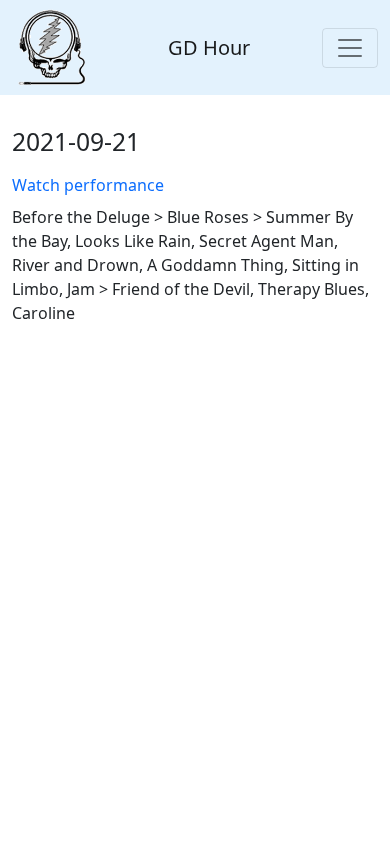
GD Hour (209, 47)
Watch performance (88, 185)
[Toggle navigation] (350, 48)
